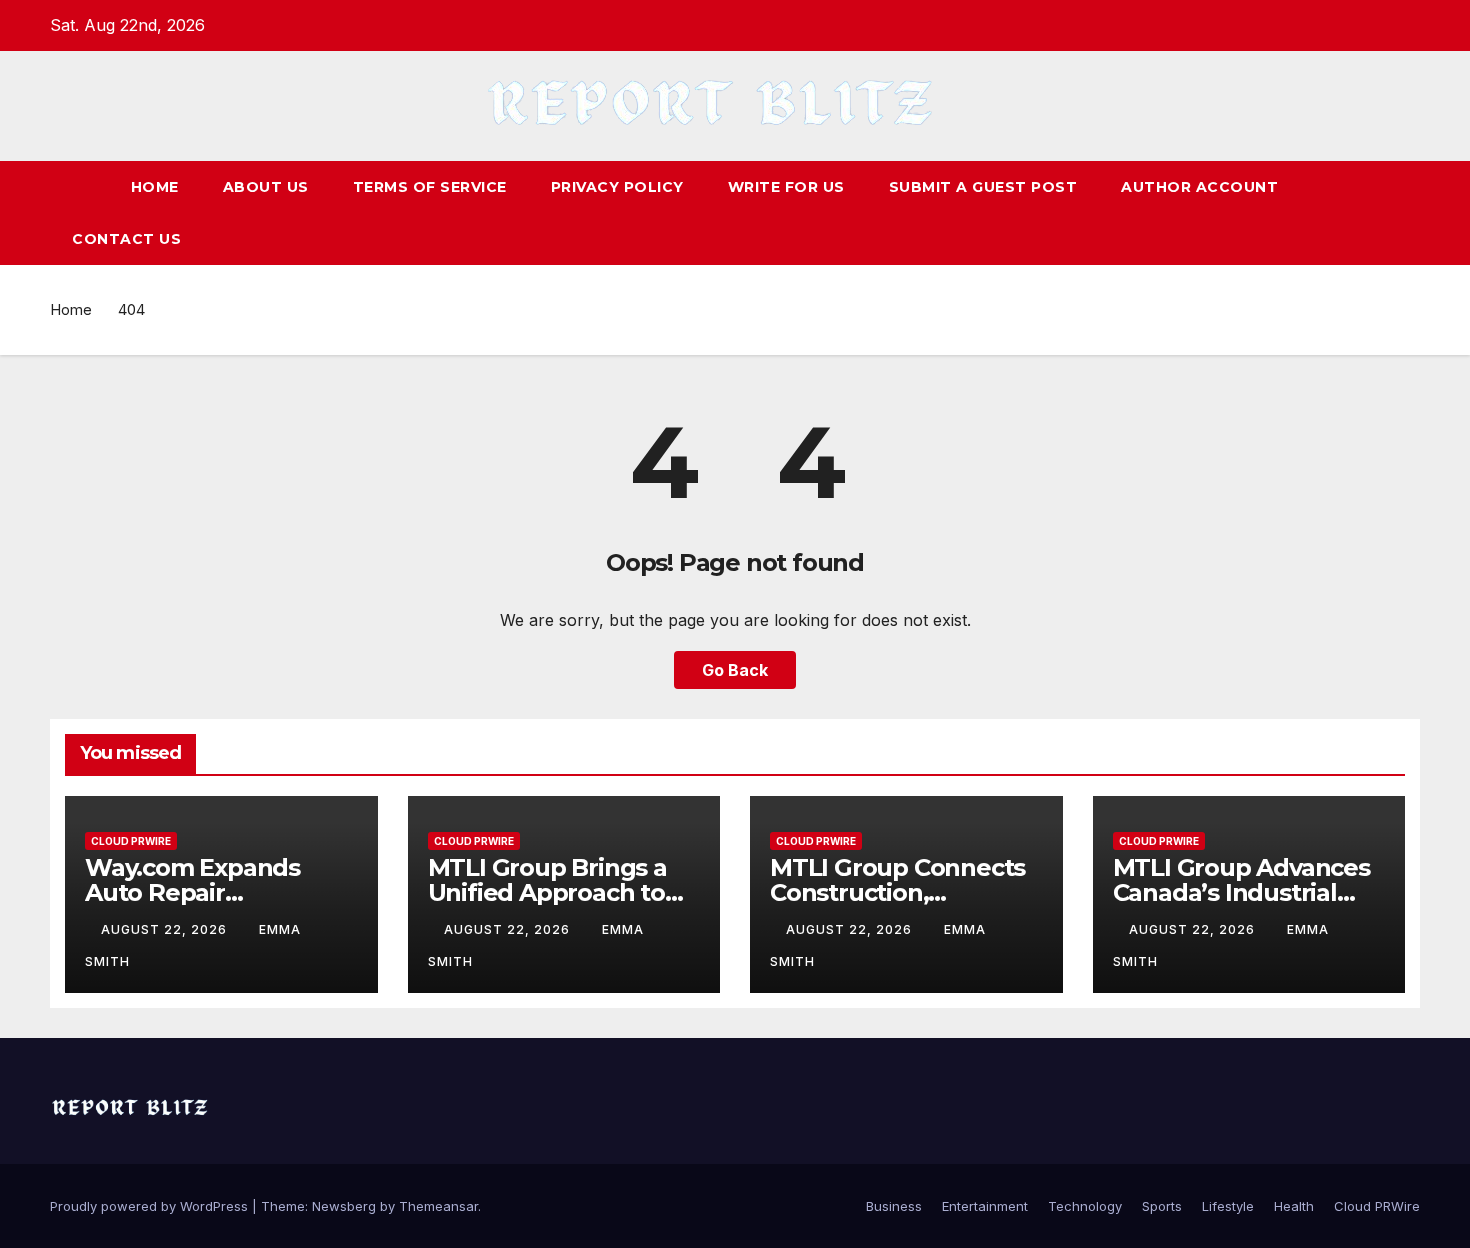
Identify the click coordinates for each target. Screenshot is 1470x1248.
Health (1294, 1206)
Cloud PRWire (131, 841)
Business (894, 1206)
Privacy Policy (617, 187)
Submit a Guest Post (983, 187)
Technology (1085, 1206)
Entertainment (985, 1206)
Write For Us (786, 187)
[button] (1406, 213)
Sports (1162, 1206)
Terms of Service (430, 187)
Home (155, 187)
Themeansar (438, 1206)
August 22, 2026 (166, 929)
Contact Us (126, 239)
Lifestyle (1228, 1206)
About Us (266, 187)
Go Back (735, 670)
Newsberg (344, 1206)
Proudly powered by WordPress (151, 1206)
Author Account (1199, 187)
